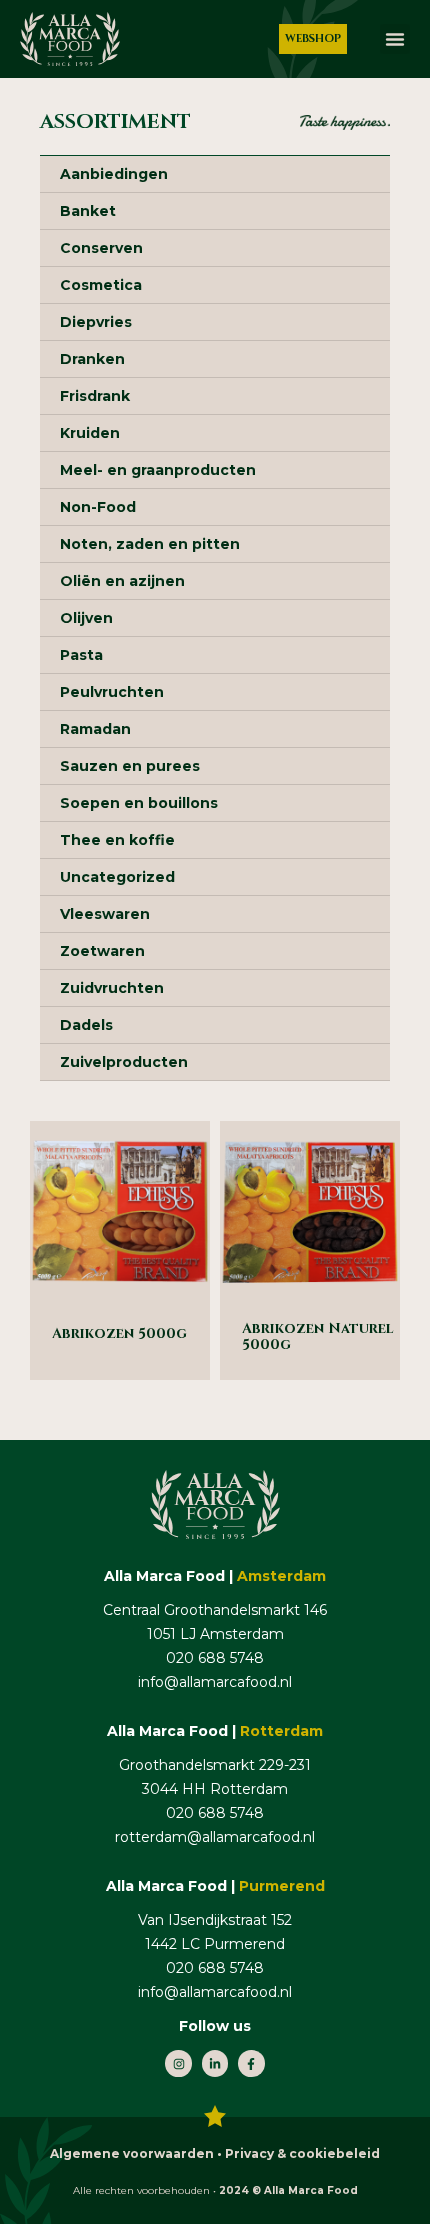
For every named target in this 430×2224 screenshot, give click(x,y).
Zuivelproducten (124, 1062)
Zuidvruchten (112, 988)
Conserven (101, 248)
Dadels (86, 1025)
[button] (395, 39)
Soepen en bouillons (139, 803)
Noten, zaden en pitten (150, 544)
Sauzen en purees (130, 766)
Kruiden (90, 433)
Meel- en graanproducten (158, 470)
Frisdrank (95, 396)
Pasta (81, 655)
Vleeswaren (105, 914)
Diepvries (96, 322)
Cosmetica (101, 285)
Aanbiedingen (114, 174)
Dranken (92, 359)
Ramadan (95, 729)
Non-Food (98, 507)
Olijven (86, 618)
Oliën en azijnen (122, 581)
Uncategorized (117, 877)
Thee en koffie (117, 840)
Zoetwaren (102, 951)
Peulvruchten (112, 692)
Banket (88, 211)
